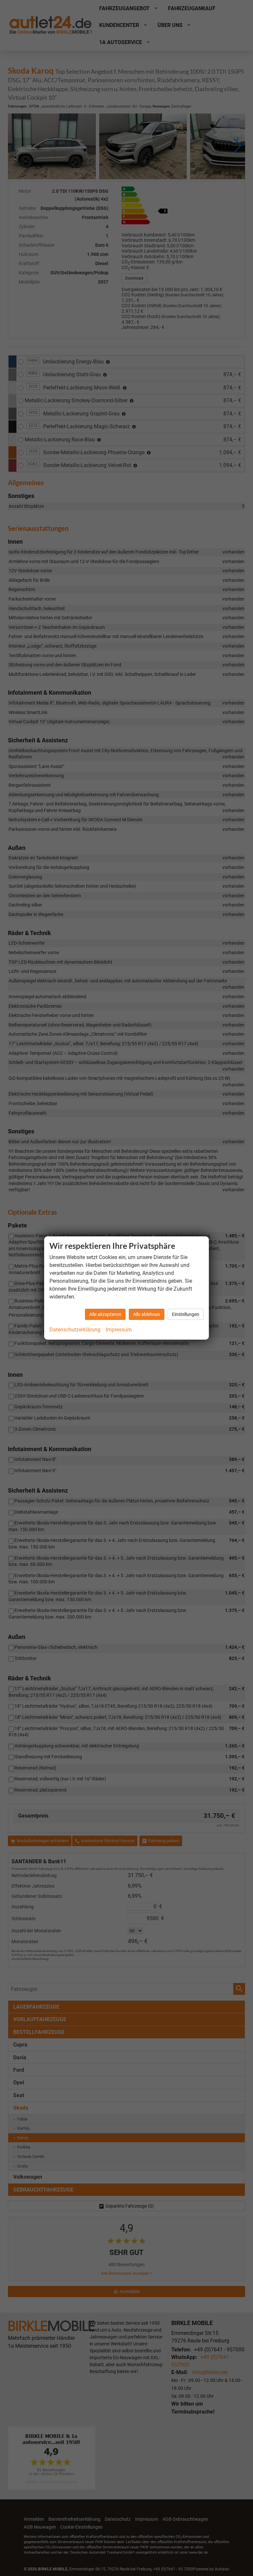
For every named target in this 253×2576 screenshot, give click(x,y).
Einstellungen (186, 1314)
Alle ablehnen (147, 1314)
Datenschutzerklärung (75, 1330)
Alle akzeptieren (105, 1314)
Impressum (119, 1330)
